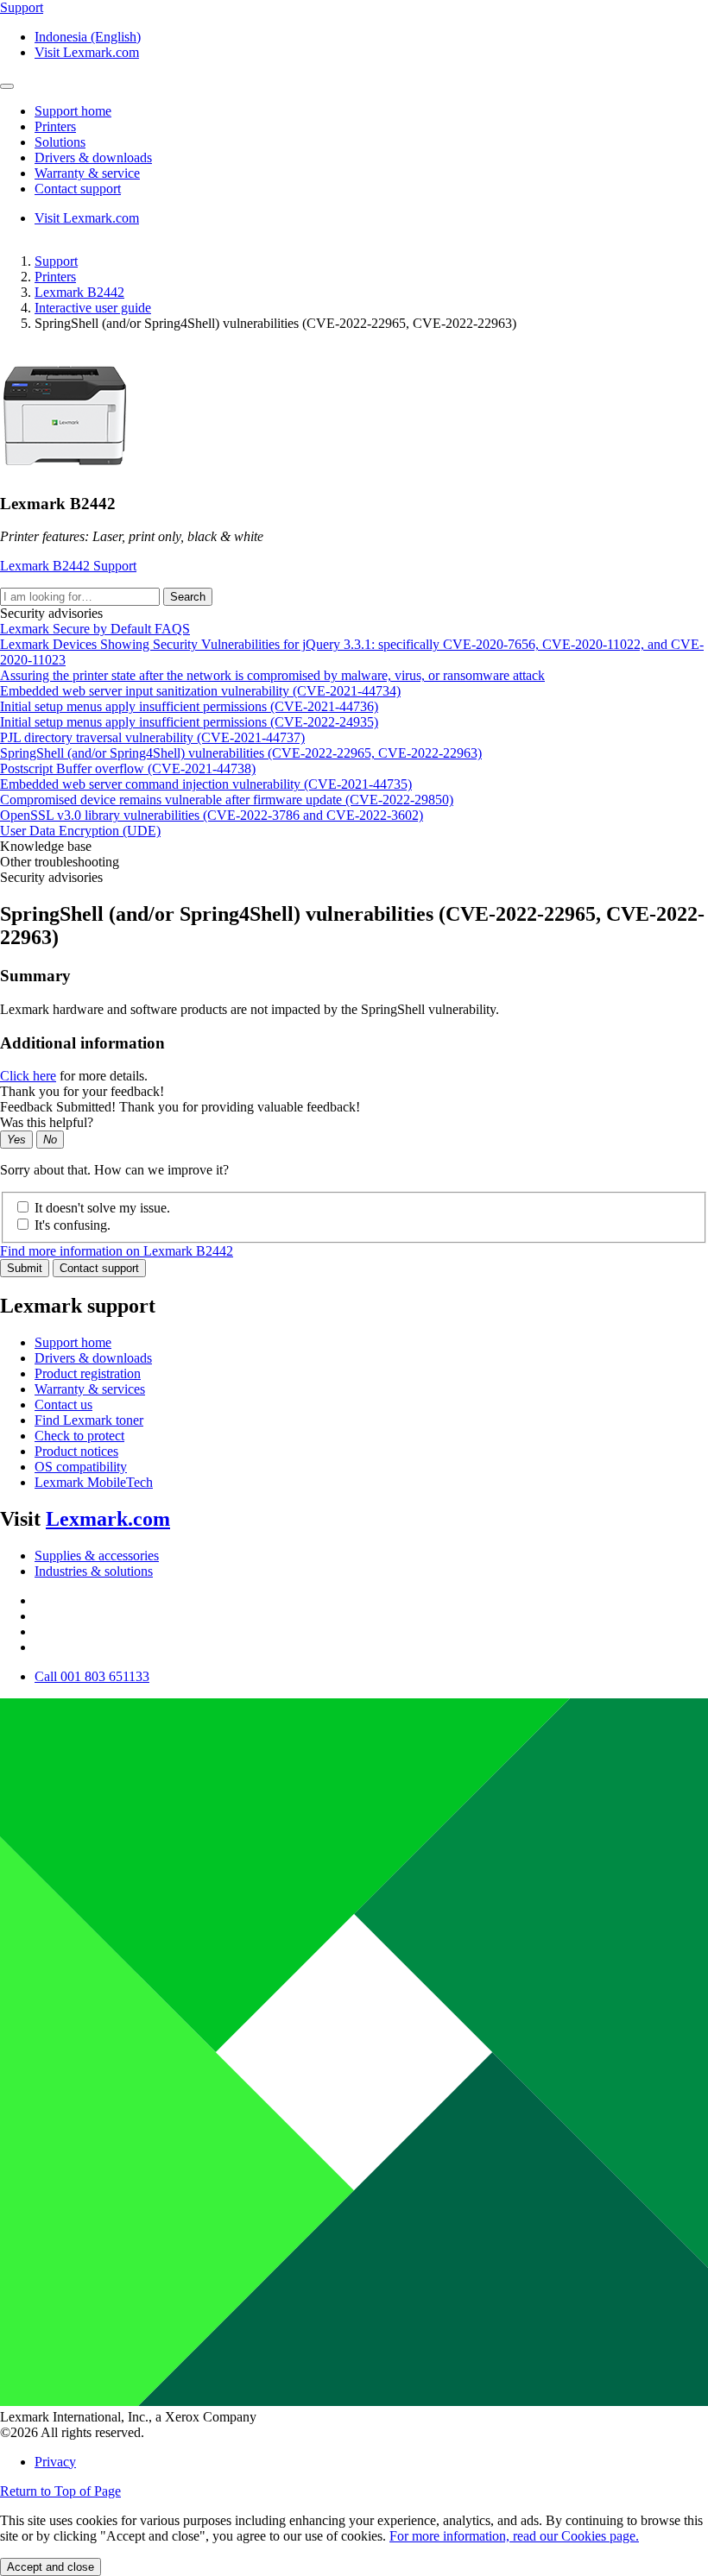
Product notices (76, 1451)
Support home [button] (73, 111)
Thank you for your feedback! (82, 1091)
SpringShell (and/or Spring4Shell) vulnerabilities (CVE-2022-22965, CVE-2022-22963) (241, 753)
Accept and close (51, 2567)
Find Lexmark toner (89, 1420)
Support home (73, 1342)
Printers (55, 277)
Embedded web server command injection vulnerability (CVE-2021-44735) (206, 784)
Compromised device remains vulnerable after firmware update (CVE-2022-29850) (227, 800)
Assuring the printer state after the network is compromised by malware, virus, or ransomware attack (272, 675)
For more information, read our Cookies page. (514, 2536)
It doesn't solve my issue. (102, 1208)
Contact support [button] (78, 189)
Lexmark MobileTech (94, 1482)
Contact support (99, 1268)
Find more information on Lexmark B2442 (117, 1251)
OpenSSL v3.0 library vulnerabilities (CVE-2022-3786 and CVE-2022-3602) (212, 815)
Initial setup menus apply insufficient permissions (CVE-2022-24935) (189, 722)
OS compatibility (81, 1467)
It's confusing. (73, 1225)
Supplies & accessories (97, 1556)
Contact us (63, 1405)
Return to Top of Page (60, 2491)
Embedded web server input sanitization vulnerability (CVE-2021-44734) (200, 691)
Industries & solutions (94, 1571)
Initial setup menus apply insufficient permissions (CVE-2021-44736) (189, 706)
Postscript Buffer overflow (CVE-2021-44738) (128, 768)
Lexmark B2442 (79, 292)
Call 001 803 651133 (92, 1676)
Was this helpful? (47, 1122)
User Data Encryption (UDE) (80, 831)
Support (56, 261)
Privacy (55, 2462)
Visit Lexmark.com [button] (87, 52)
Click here (28, 1076)
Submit (25, 1268)
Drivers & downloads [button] (93, 157)
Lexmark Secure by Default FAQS (95, 629)
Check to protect (79, 1436)
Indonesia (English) (88, 37)
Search (188, 597)
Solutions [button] (60, 142)
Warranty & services (90, 1389)
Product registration (88, 1373)
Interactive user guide (93, 308)
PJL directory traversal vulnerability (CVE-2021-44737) (152, 737)
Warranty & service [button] (87, 173)
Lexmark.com (108, 1519)
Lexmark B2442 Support (68, 566)
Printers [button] (55, 126)
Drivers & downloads (93, 1358)
